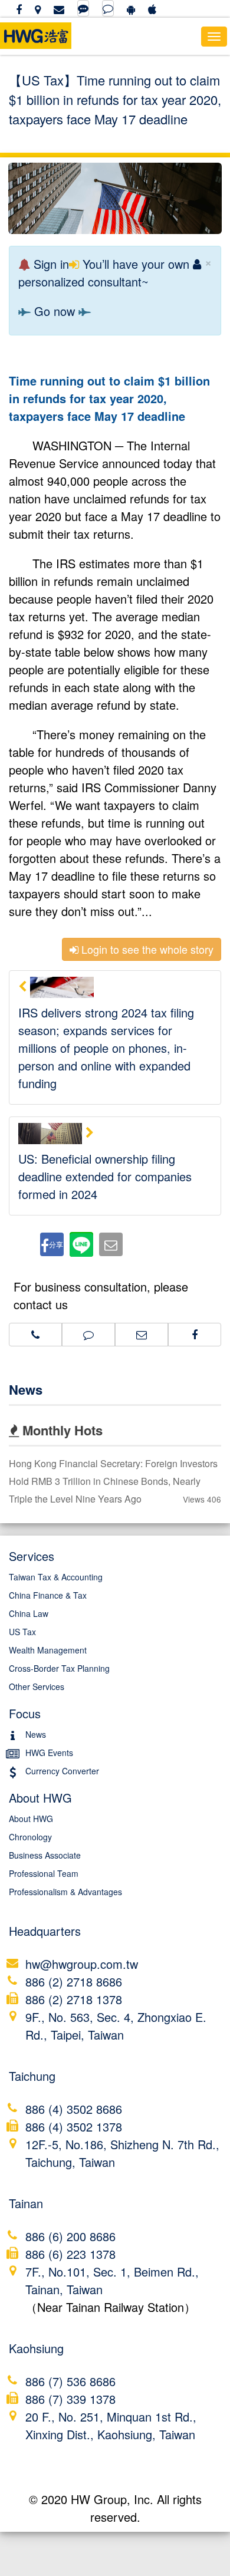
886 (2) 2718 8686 (74, 1982)
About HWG (31, 1819)
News (26, 1389)
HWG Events (49, 1753)
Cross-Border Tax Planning (59, 1668)
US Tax (22, 1632)
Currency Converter (62, 1771)
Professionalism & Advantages (65, 1892)
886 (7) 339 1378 (70, 2399)
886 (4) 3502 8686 (74, 2109)
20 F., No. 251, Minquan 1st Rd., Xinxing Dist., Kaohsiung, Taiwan (111, 2425)
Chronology (30, 1837)
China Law (29, 1613)
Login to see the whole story (146, 949)
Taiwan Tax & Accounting (56, 1577)
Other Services (37, 1686)
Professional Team (44, 1873)
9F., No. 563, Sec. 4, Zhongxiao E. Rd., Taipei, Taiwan (116, 2026)
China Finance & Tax (48, 1595)
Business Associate (45, 1855)
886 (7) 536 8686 (70, 2381)
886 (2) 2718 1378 (74, 1999)
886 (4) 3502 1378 (74, 2127)
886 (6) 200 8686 (70, 2236)
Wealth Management (48, 1650)
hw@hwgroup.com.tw (82, 1964)
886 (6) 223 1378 (70, 2254)
